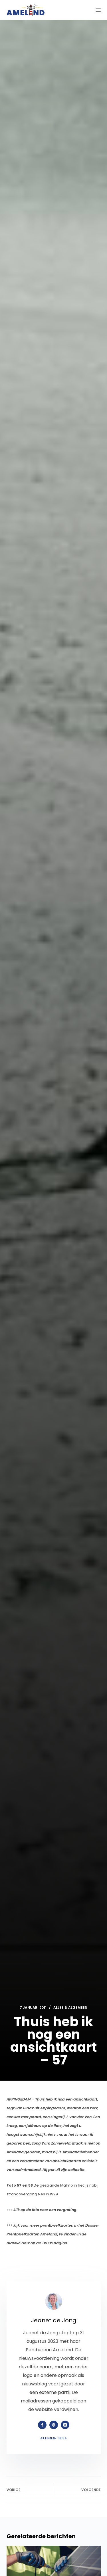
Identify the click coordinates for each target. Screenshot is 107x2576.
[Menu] (98, 10)
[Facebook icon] (42, 2425)
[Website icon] (54, 2425)
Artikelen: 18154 (53, 2438)
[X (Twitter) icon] (65, 2425)
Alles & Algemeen (70, 2007)
